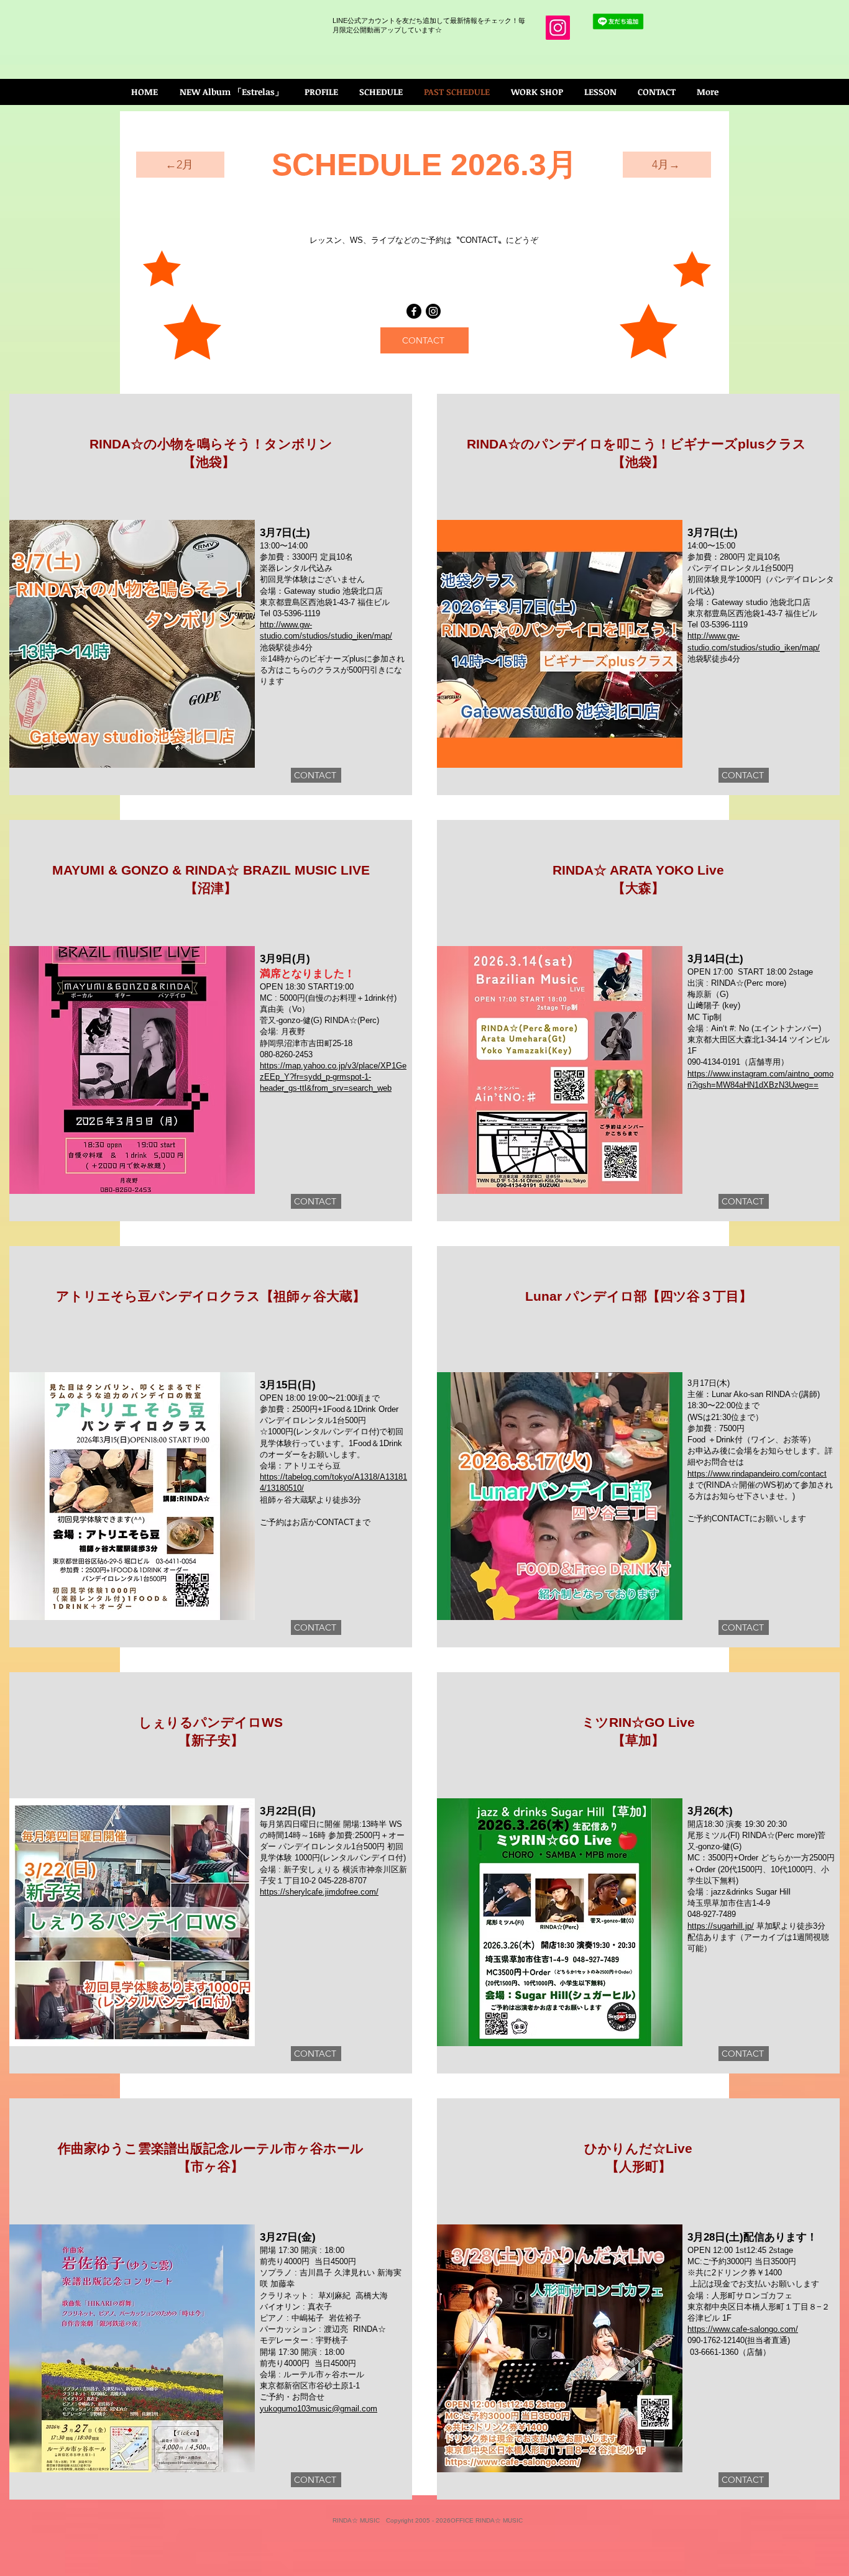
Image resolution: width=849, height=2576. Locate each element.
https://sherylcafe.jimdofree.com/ (319, 1892)
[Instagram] (558, 28)
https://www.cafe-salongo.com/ (743, 2329)
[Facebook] (414, 311)
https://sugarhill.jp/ (721, 1926)
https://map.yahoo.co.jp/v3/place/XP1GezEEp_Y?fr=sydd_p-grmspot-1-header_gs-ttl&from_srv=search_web (333, 1077)
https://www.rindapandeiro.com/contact (757, 1474)
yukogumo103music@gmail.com (319, 2409)
